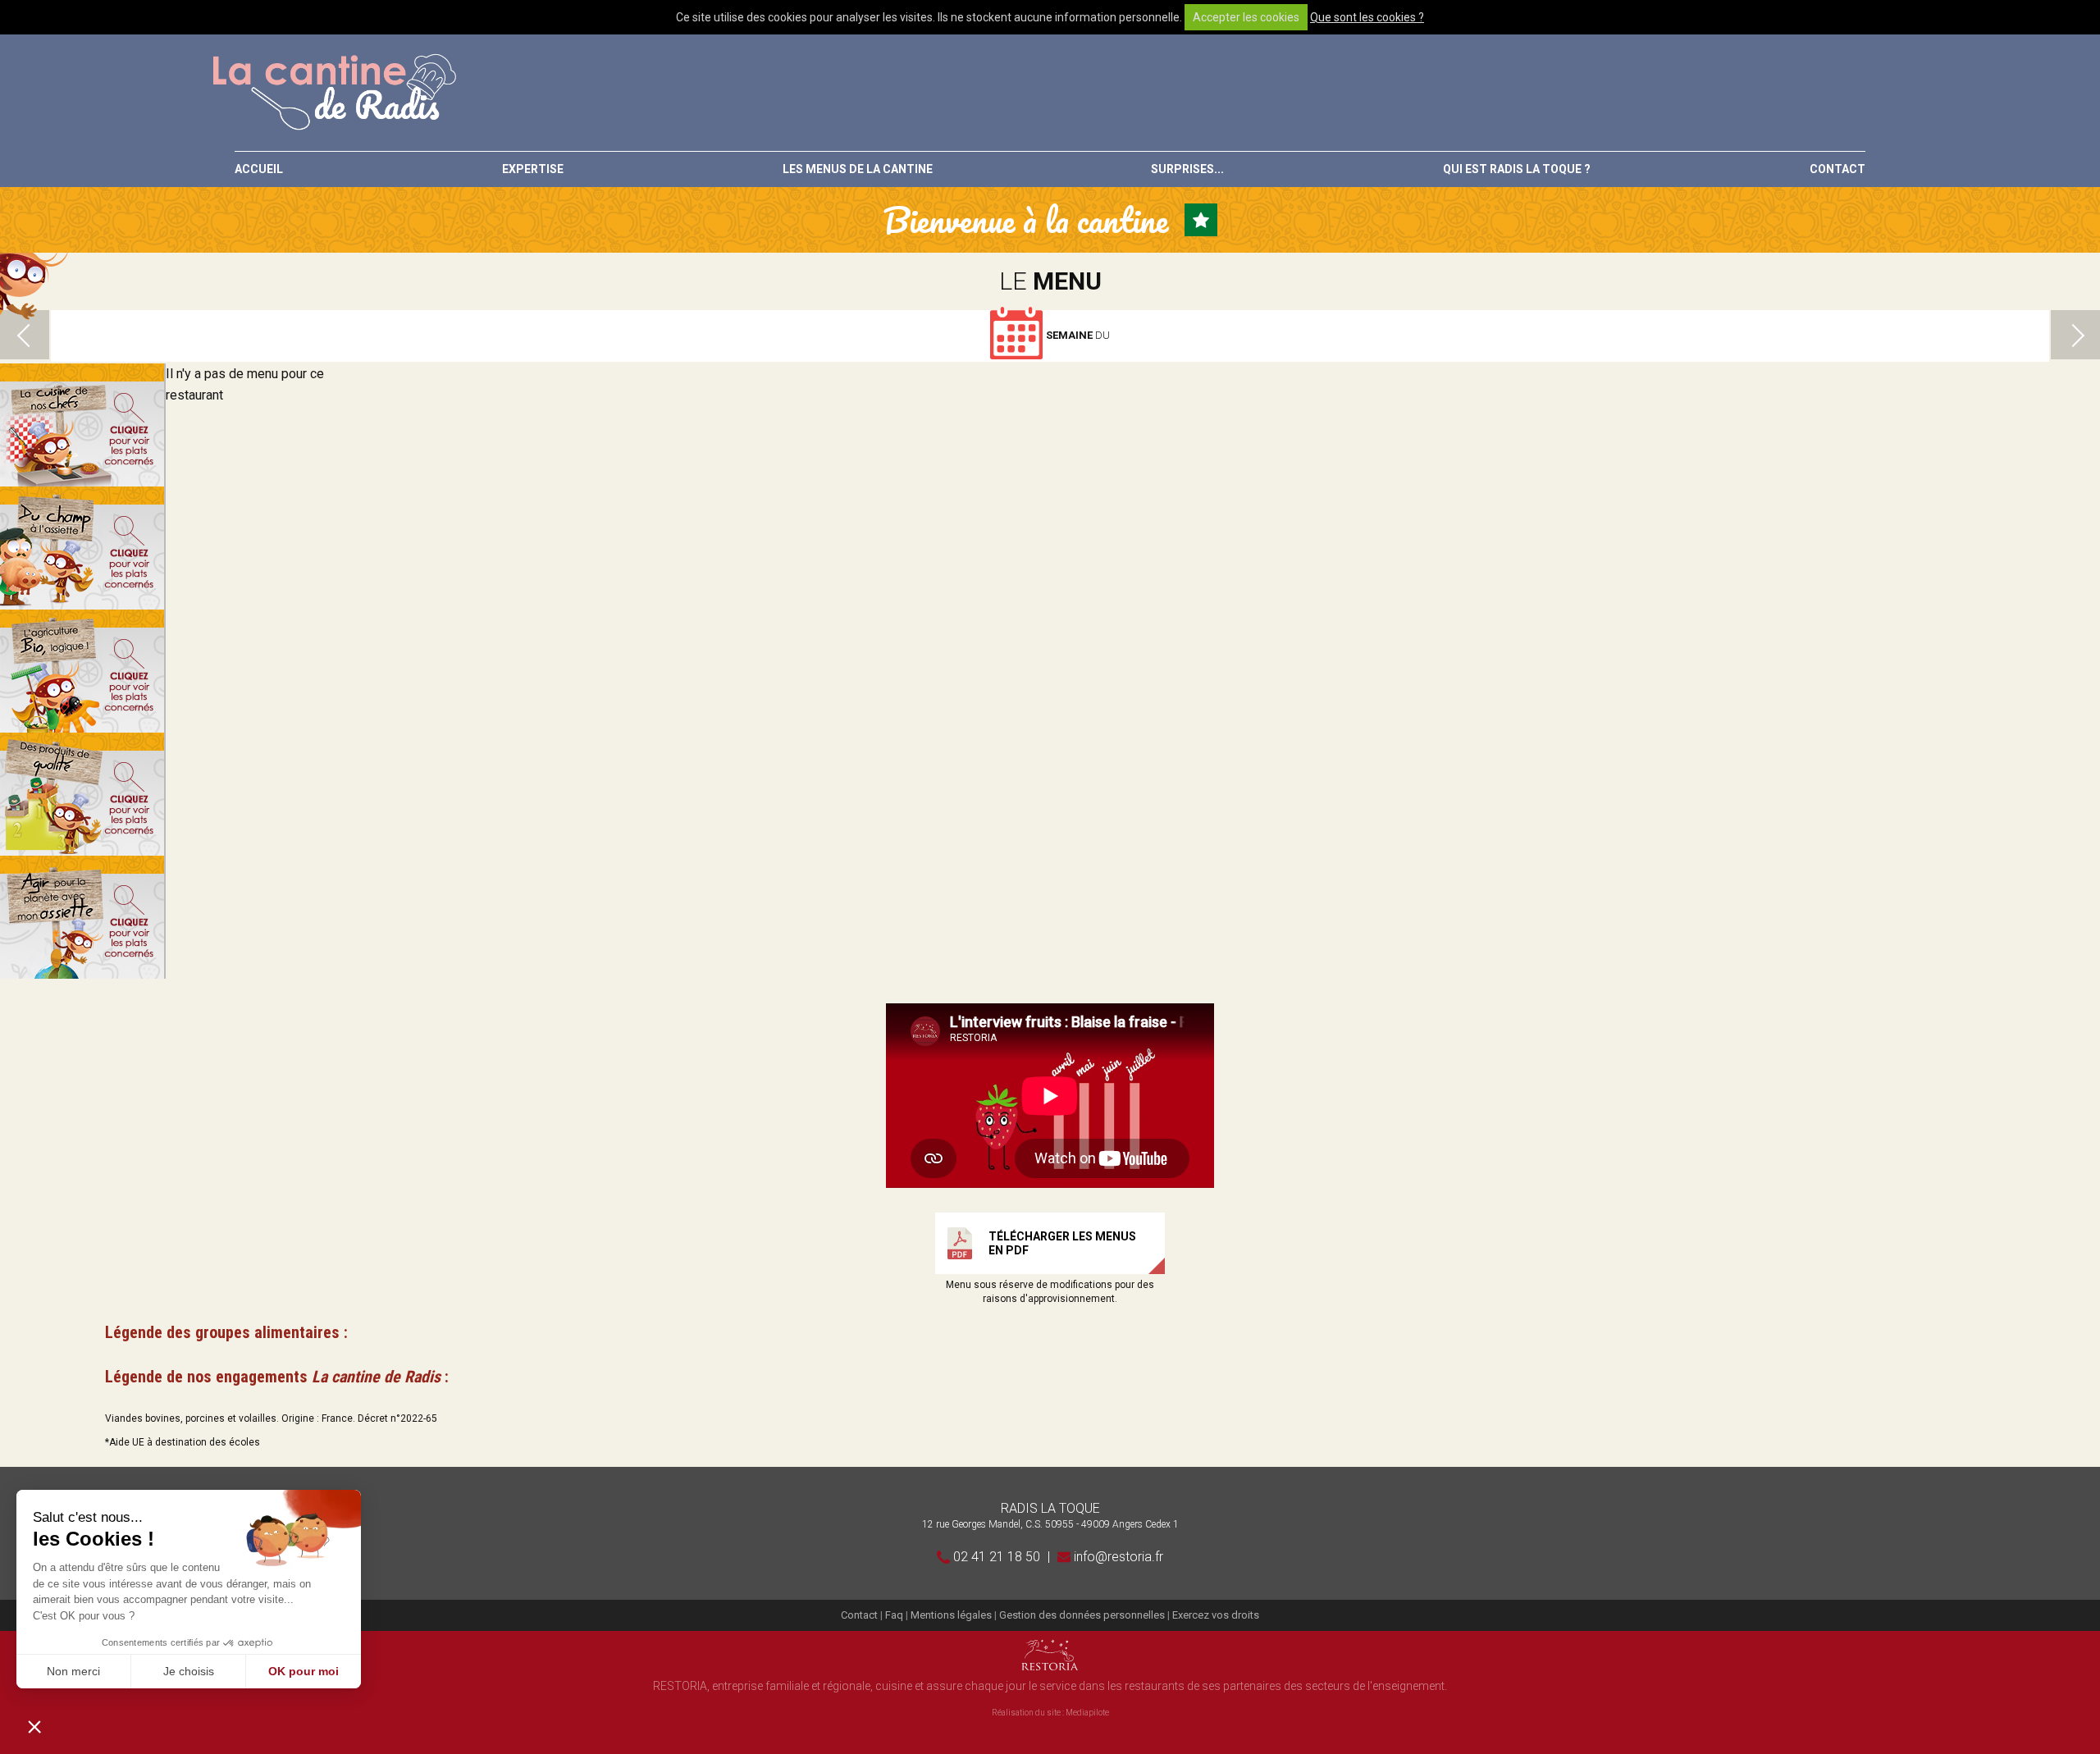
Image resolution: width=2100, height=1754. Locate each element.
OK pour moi (304, 1671)
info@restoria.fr (1117, 1557)
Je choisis (189, 1671)
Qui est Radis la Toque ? (1517, 169)
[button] (34, 1726)
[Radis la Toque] (333, 93)
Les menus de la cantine (858, 169)
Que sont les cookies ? (1367, 17)
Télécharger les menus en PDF (1062, 1243)
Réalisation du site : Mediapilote (1050, 1713)
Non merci (73, 1671)
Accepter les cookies (1246, 17)
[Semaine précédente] (25, 335)
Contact (1837, 169)
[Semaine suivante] (2075, 335)
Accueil (259, 169)
